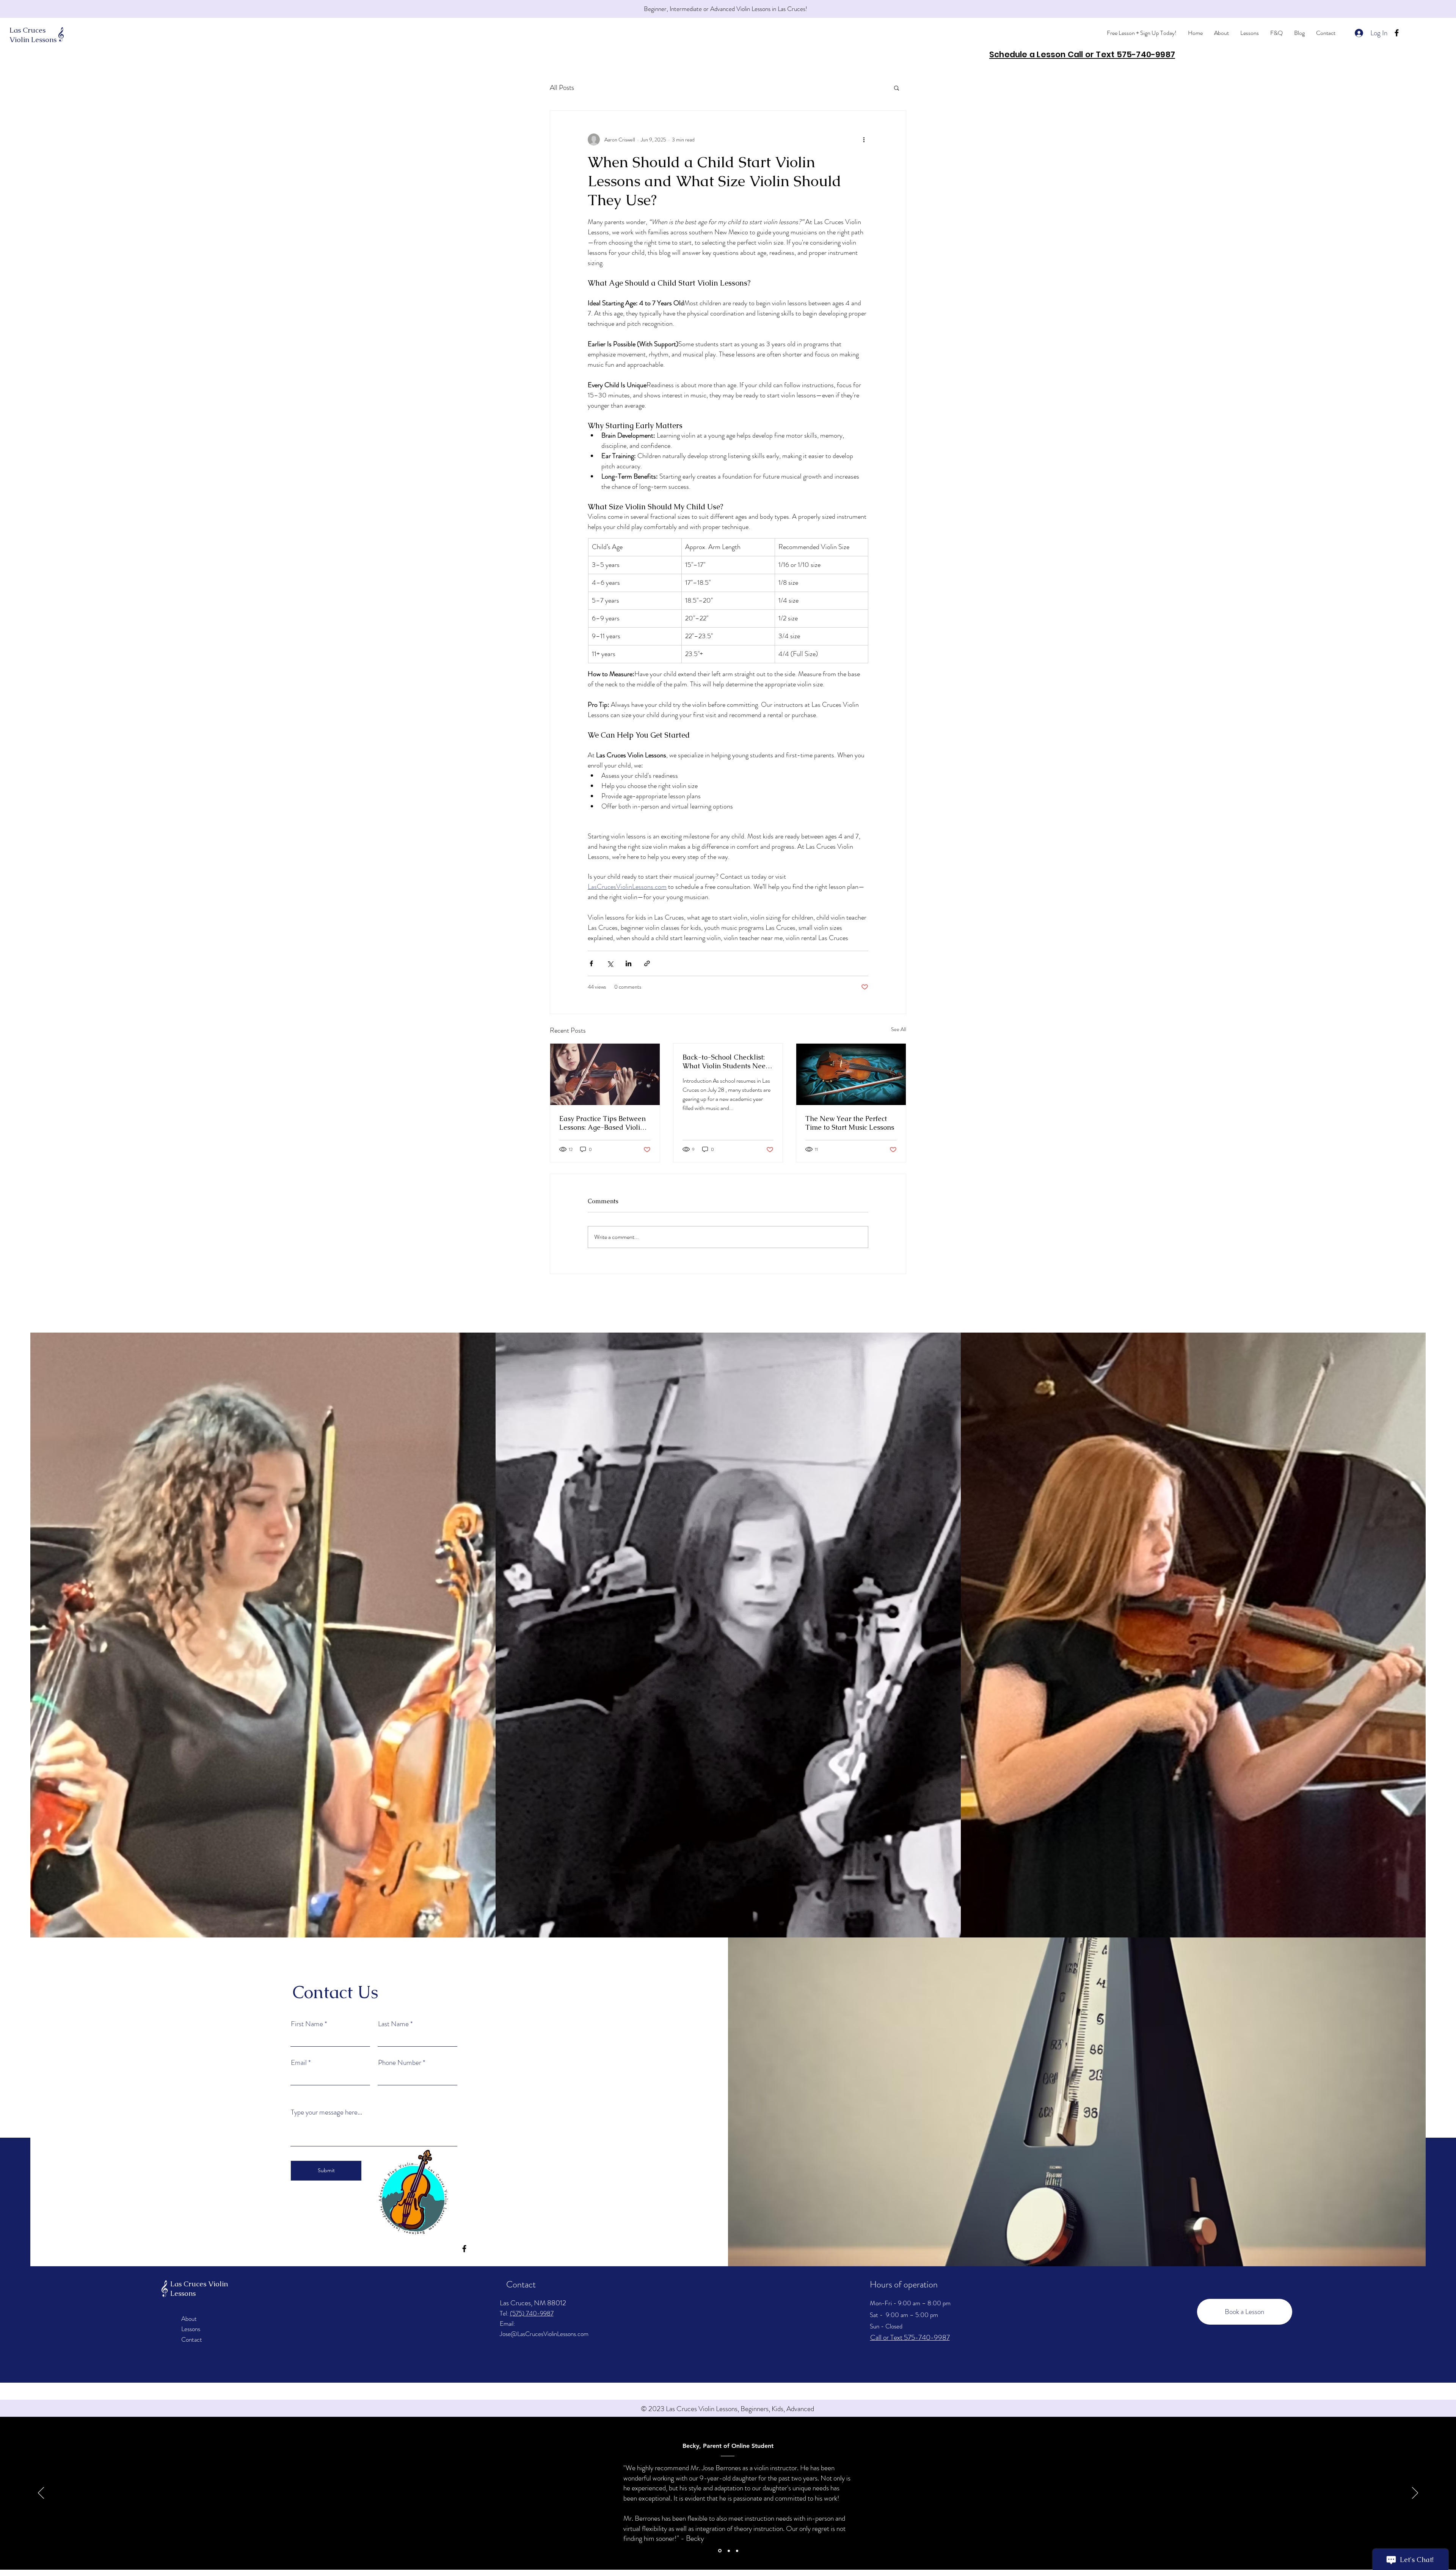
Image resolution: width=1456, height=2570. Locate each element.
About (189, 2319)
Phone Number (400, 2062)
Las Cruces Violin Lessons (33, 35)
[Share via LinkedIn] (628, 963)
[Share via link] (647, 963)
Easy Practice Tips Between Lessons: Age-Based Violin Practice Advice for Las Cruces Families (602, 1123)
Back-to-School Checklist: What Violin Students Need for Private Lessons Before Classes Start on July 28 (726, 1061)
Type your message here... (326, 2112)
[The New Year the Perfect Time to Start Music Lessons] (851, 1074)
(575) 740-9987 (532, 2313)
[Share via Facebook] (591, 963)
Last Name (393, 2024)
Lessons (191, 2329)
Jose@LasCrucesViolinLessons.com (544, 2334)
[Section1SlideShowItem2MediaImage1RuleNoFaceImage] (728, 2551)
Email (299, 2062)
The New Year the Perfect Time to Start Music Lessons (850, 1123)
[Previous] (41, 2493)
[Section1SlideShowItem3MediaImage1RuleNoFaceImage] (737, 2551)
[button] (897, 88)
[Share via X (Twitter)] (610, 963)
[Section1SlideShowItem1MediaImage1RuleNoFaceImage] (719, 2551)
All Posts (562, 88)
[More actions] (864, 140)
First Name (307, 2024)
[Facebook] (1397, 33)
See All (899, 1029)
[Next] (1415, 2493)
